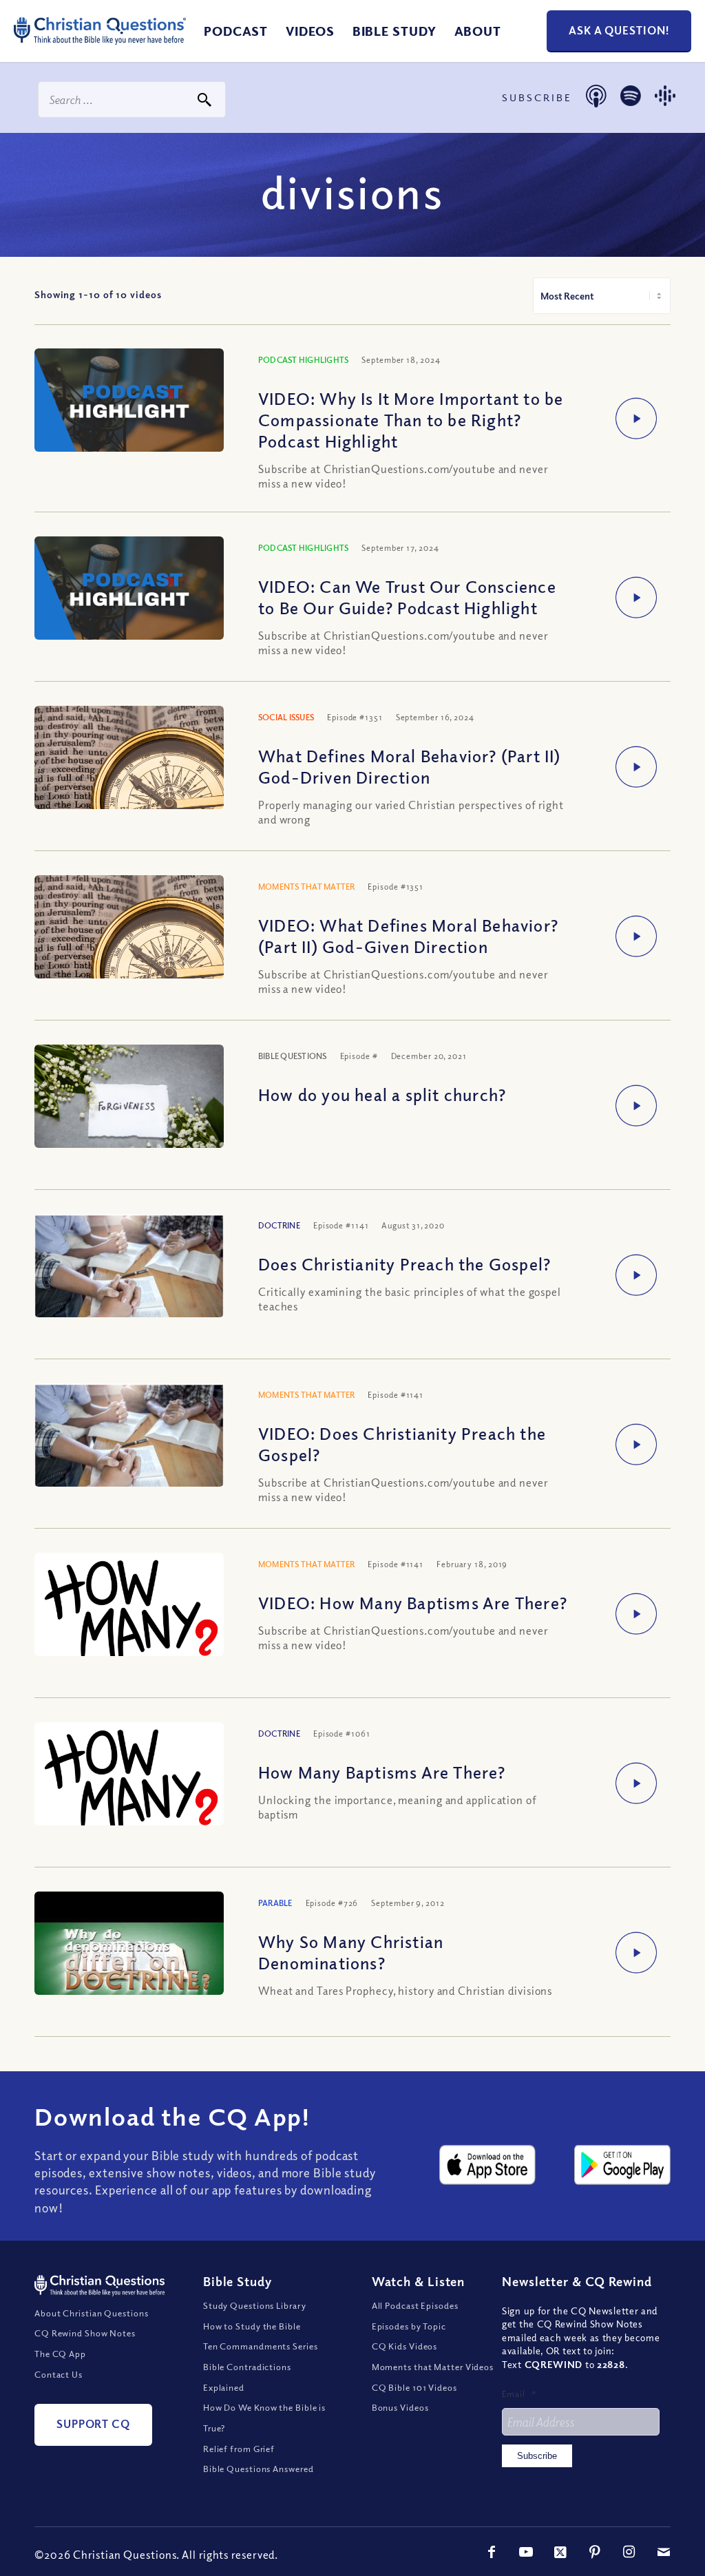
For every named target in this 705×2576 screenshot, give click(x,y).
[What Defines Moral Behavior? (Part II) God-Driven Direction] (129, 769)
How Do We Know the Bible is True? (264, 2418)
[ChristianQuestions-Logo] (100, 48)
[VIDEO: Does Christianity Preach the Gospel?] (129, 1446)
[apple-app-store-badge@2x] (487, 2165)
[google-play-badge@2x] (622, 2165)
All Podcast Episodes (415, 2305)
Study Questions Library (255, 2305)
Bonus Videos (400, 2407)
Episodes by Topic (409, 2326)
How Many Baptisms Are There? (382, 1772)
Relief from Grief (239, 2449)
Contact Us (59, 2374)
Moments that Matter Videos (433, 2367)
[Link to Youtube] (526, 2552)
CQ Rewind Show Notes (85, 2333)
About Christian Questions (92, 2313)
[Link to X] (560, 2552)
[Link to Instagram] (629, 2552)
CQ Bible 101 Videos (414, 2387)
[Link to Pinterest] (595, 2552)
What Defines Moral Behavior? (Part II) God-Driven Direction (410, 766)
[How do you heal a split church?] (129, 1108)
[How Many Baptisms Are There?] (129, 1783)
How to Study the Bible (252, 2326)
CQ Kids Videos (405, 2346)
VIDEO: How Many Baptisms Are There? (413, 1602)
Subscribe (537, 2456)
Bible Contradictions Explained (247, 2377)
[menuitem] (236, 31)
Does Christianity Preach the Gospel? (404, 1264)
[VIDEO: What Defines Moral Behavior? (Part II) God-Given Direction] (129, 938)
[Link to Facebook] (492, 2552)
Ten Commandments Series (261, 2346)
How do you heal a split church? (382, 1094)
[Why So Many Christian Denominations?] (129, 1962)
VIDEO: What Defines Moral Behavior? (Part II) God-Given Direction (408, 935)
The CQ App (60, 2354)
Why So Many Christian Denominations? (351, 1952)
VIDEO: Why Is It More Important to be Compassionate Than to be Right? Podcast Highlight (411, 419)
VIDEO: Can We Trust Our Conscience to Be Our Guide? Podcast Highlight (407, 597)
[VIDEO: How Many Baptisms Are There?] (129, 1613)
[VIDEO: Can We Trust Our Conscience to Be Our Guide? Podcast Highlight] (129, 590)
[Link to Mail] (664, 2552)
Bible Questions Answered (259, 2469)
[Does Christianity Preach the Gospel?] (129, 1277)
